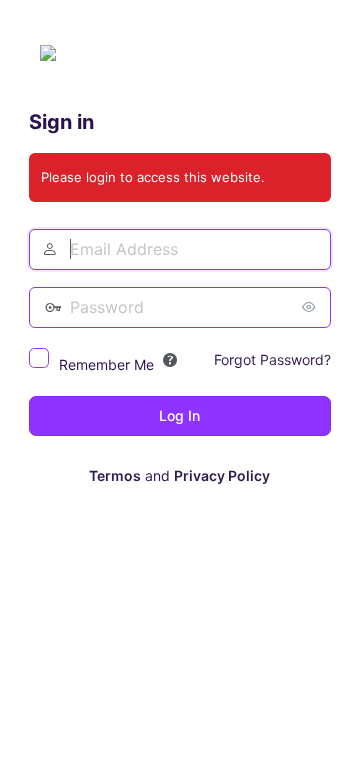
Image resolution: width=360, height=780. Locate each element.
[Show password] (311, 307)
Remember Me (106, 364)
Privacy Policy (222, 475)
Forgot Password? (272, 359)
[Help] (170, 360)
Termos (115, 475)
